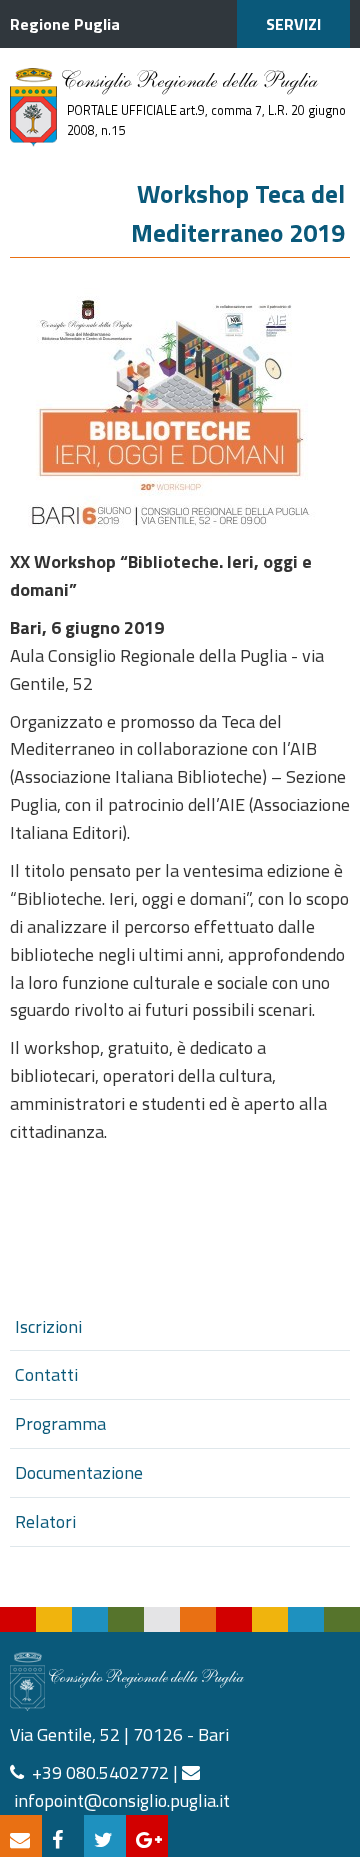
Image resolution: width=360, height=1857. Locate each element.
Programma (60, 1423)
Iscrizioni (48, 1326)
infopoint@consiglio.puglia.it (122, 1800)
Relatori (45, 1521)
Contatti (46, 1374)
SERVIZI (293, 24)
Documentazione (79, 1472)
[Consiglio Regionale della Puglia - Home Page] (33, 107)
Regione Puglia (65, 24)
